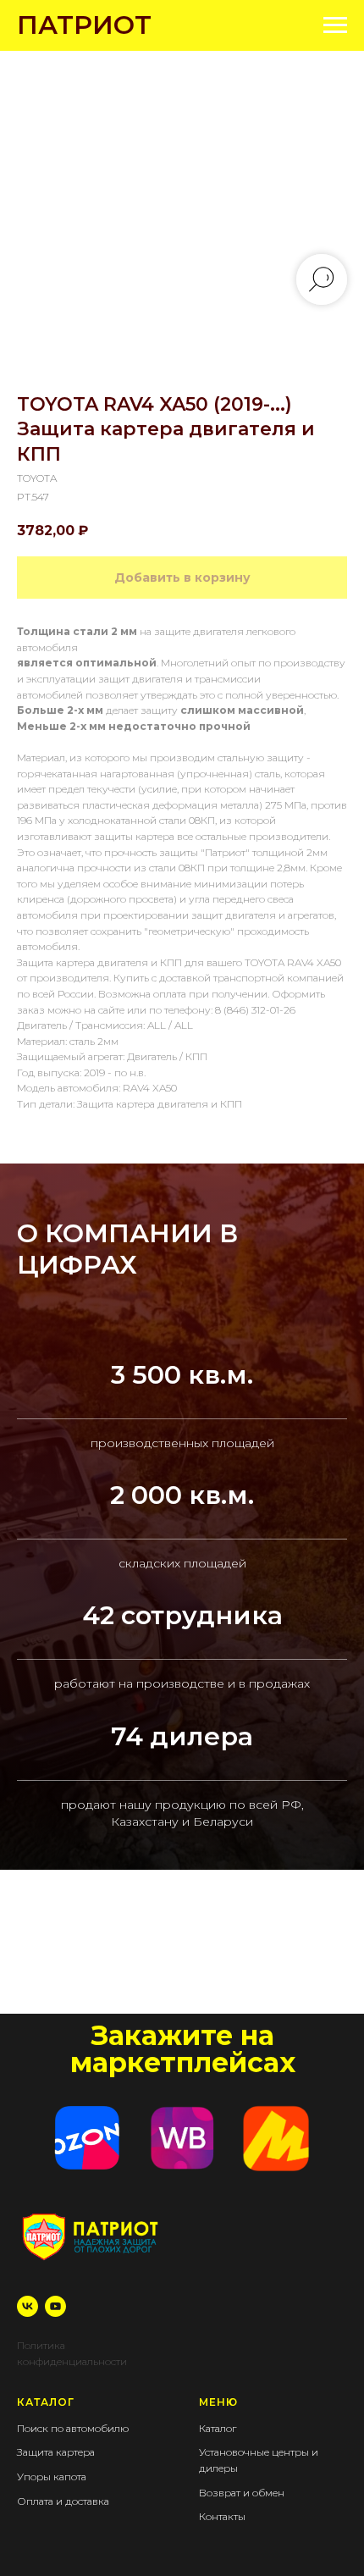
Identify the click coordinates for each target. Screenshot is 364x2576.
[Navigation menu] (335, 25)
